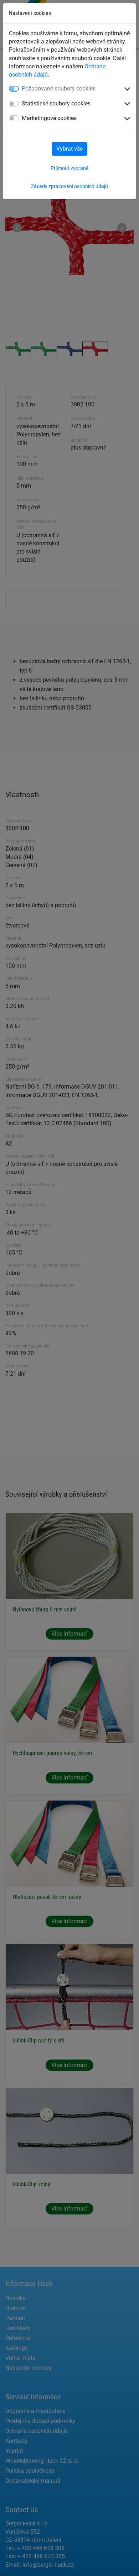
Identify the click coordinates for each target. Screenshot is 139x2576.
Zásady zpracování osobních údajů (69, 186)
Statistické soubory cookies (56, 103)
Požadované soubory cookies (59, 89)
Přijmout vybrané (69, 168)
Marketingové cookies (49, 118)
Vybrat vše (69, 149)
